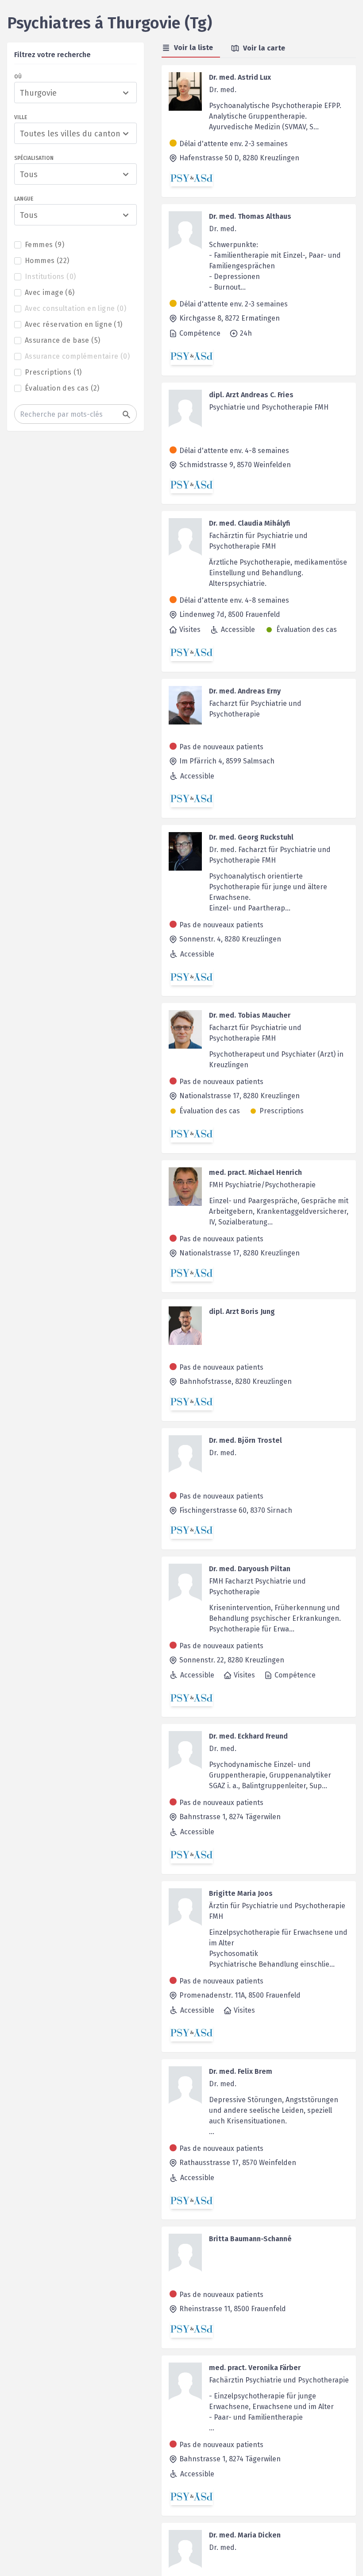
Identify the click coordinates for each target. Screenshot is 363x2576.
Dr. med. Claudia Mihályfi (249, 523)
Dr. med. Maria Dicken (245, 2535)
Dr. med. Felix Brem (241, 2071)
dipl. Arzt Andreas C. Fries (251, 395)
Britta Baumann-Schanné (250, 2239)
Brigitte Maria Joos (241, 1893)
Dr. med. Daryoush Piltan (250, 1569)
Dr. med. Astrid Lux (240, 77)
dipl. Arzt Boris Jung (242, 1311)
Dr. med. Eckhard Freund (248, 1736)
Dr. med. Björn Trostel (245, 1440)
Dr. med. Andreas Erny (245, 691)
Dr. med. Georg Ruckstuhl (251, 837)
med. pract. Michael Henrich (255, 1172)
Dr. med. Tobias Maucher (250, 1015)
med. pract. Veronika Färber (255, 2368)
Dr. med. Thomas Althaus (250, 216)
